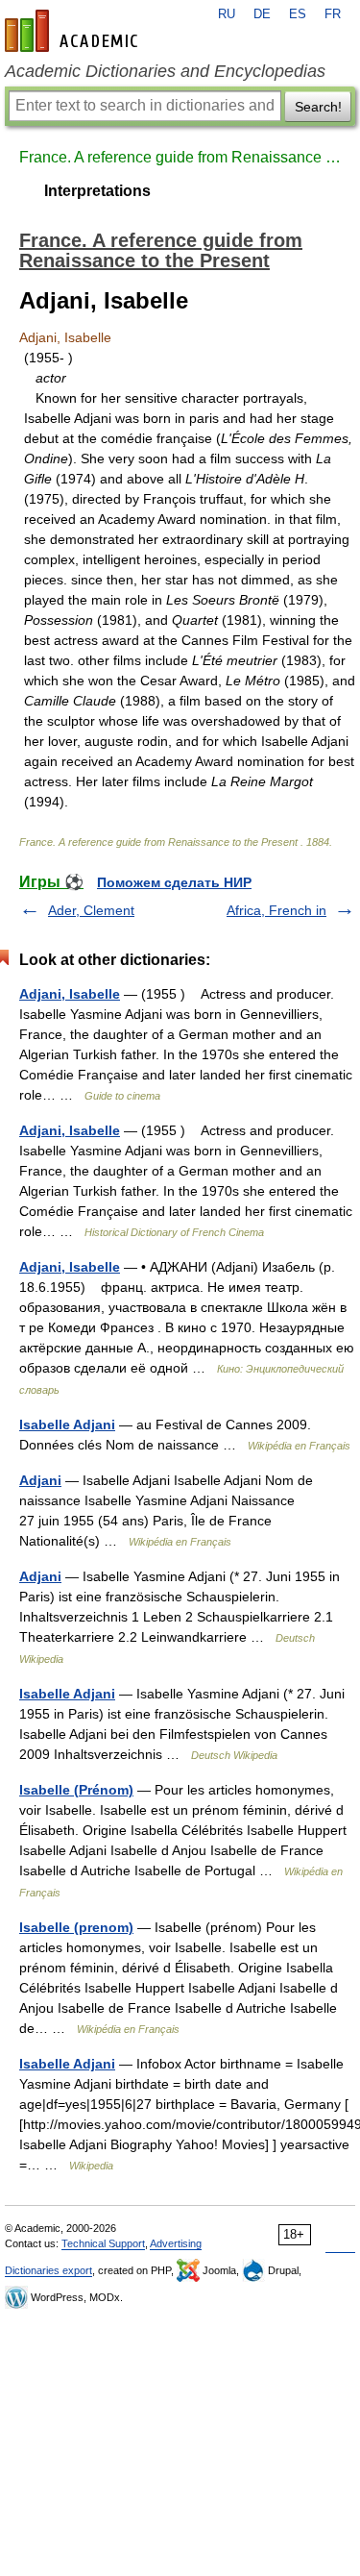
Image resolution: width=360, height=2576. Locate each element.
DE (262, 14)
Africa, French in (276, 910)
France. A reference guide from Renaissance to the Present (180, 157)
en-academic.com (74, 31)
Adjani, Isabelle (70, 994)
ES (298, 14)
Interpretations (97, 191)
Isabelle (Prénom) (76, 1790)
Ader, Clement (91, 910)
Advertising (176, 2243)
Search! (318, 107)
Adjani (40, 1480)
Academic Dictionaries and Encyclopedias (165, 71)
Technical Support (103, 2243)
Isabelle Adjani (67, 1424)
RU (227, 14)
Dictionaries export (48, 2270)
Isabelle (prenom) (76, 1927)
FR (333, 14)
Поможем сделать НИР (174, 882)
